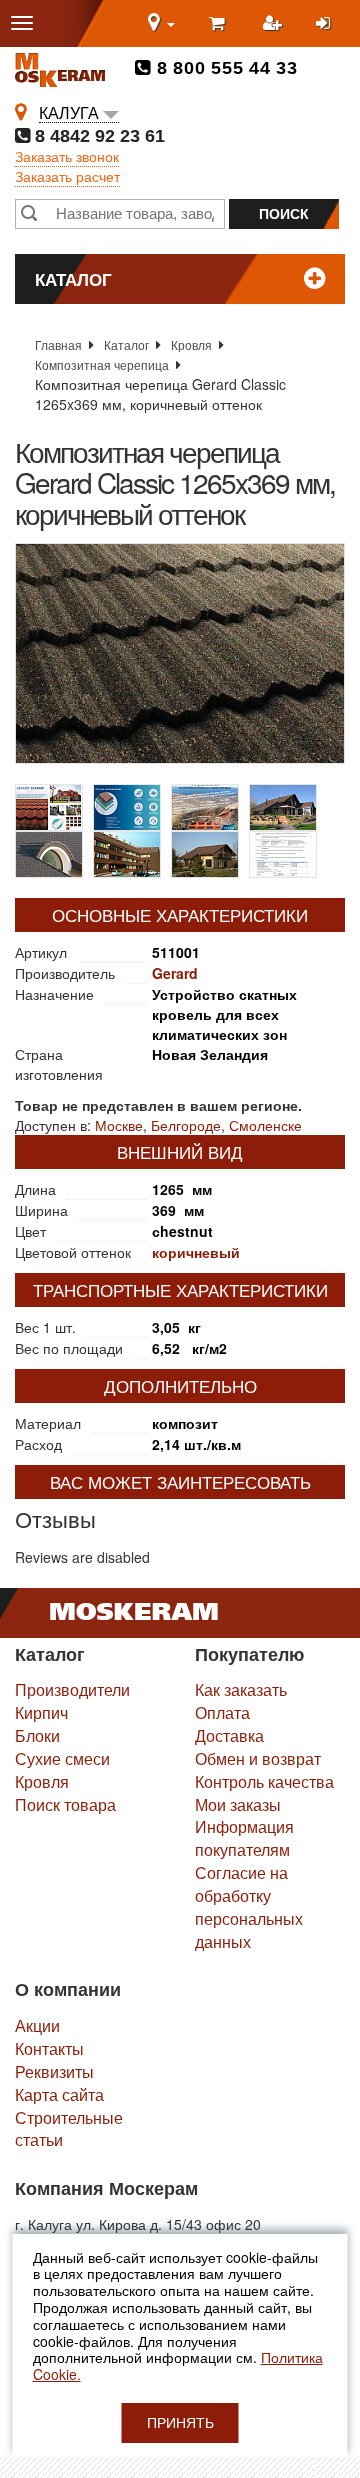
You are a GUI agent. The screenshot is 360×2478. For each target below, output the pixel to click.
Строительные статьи (69, 2129)
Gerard (175, 973)
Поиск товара (65, 1804)
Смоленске (265, 1125)
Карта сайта (59, 2094)
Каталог (126, 344)
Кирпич (41, 1712)
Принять (180, 2423)
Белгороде (186, 1125)
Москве (119, 1125)
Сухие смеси (62, 1758)
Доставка (229, 1735)
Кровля (191, 344)
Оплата (222, 1712)
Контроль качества (264, 1781)
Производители (72, 1689)
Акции (37, 2025)
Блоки (37, 1735)
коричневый (196, 1252)
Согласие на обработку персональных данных (249, 1907)
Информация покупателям (244, 1838)
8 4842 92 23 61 (97, 136)
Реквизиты (54, 2071)
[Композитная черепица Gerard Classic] (180, 653)
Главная (58, 344)
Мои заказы (238, 1804)
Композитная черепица (102, 364)
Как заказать (241, 1689)
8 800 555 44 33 (224, 68)
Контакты (49, 2048)
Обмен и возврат (258, 1758)
